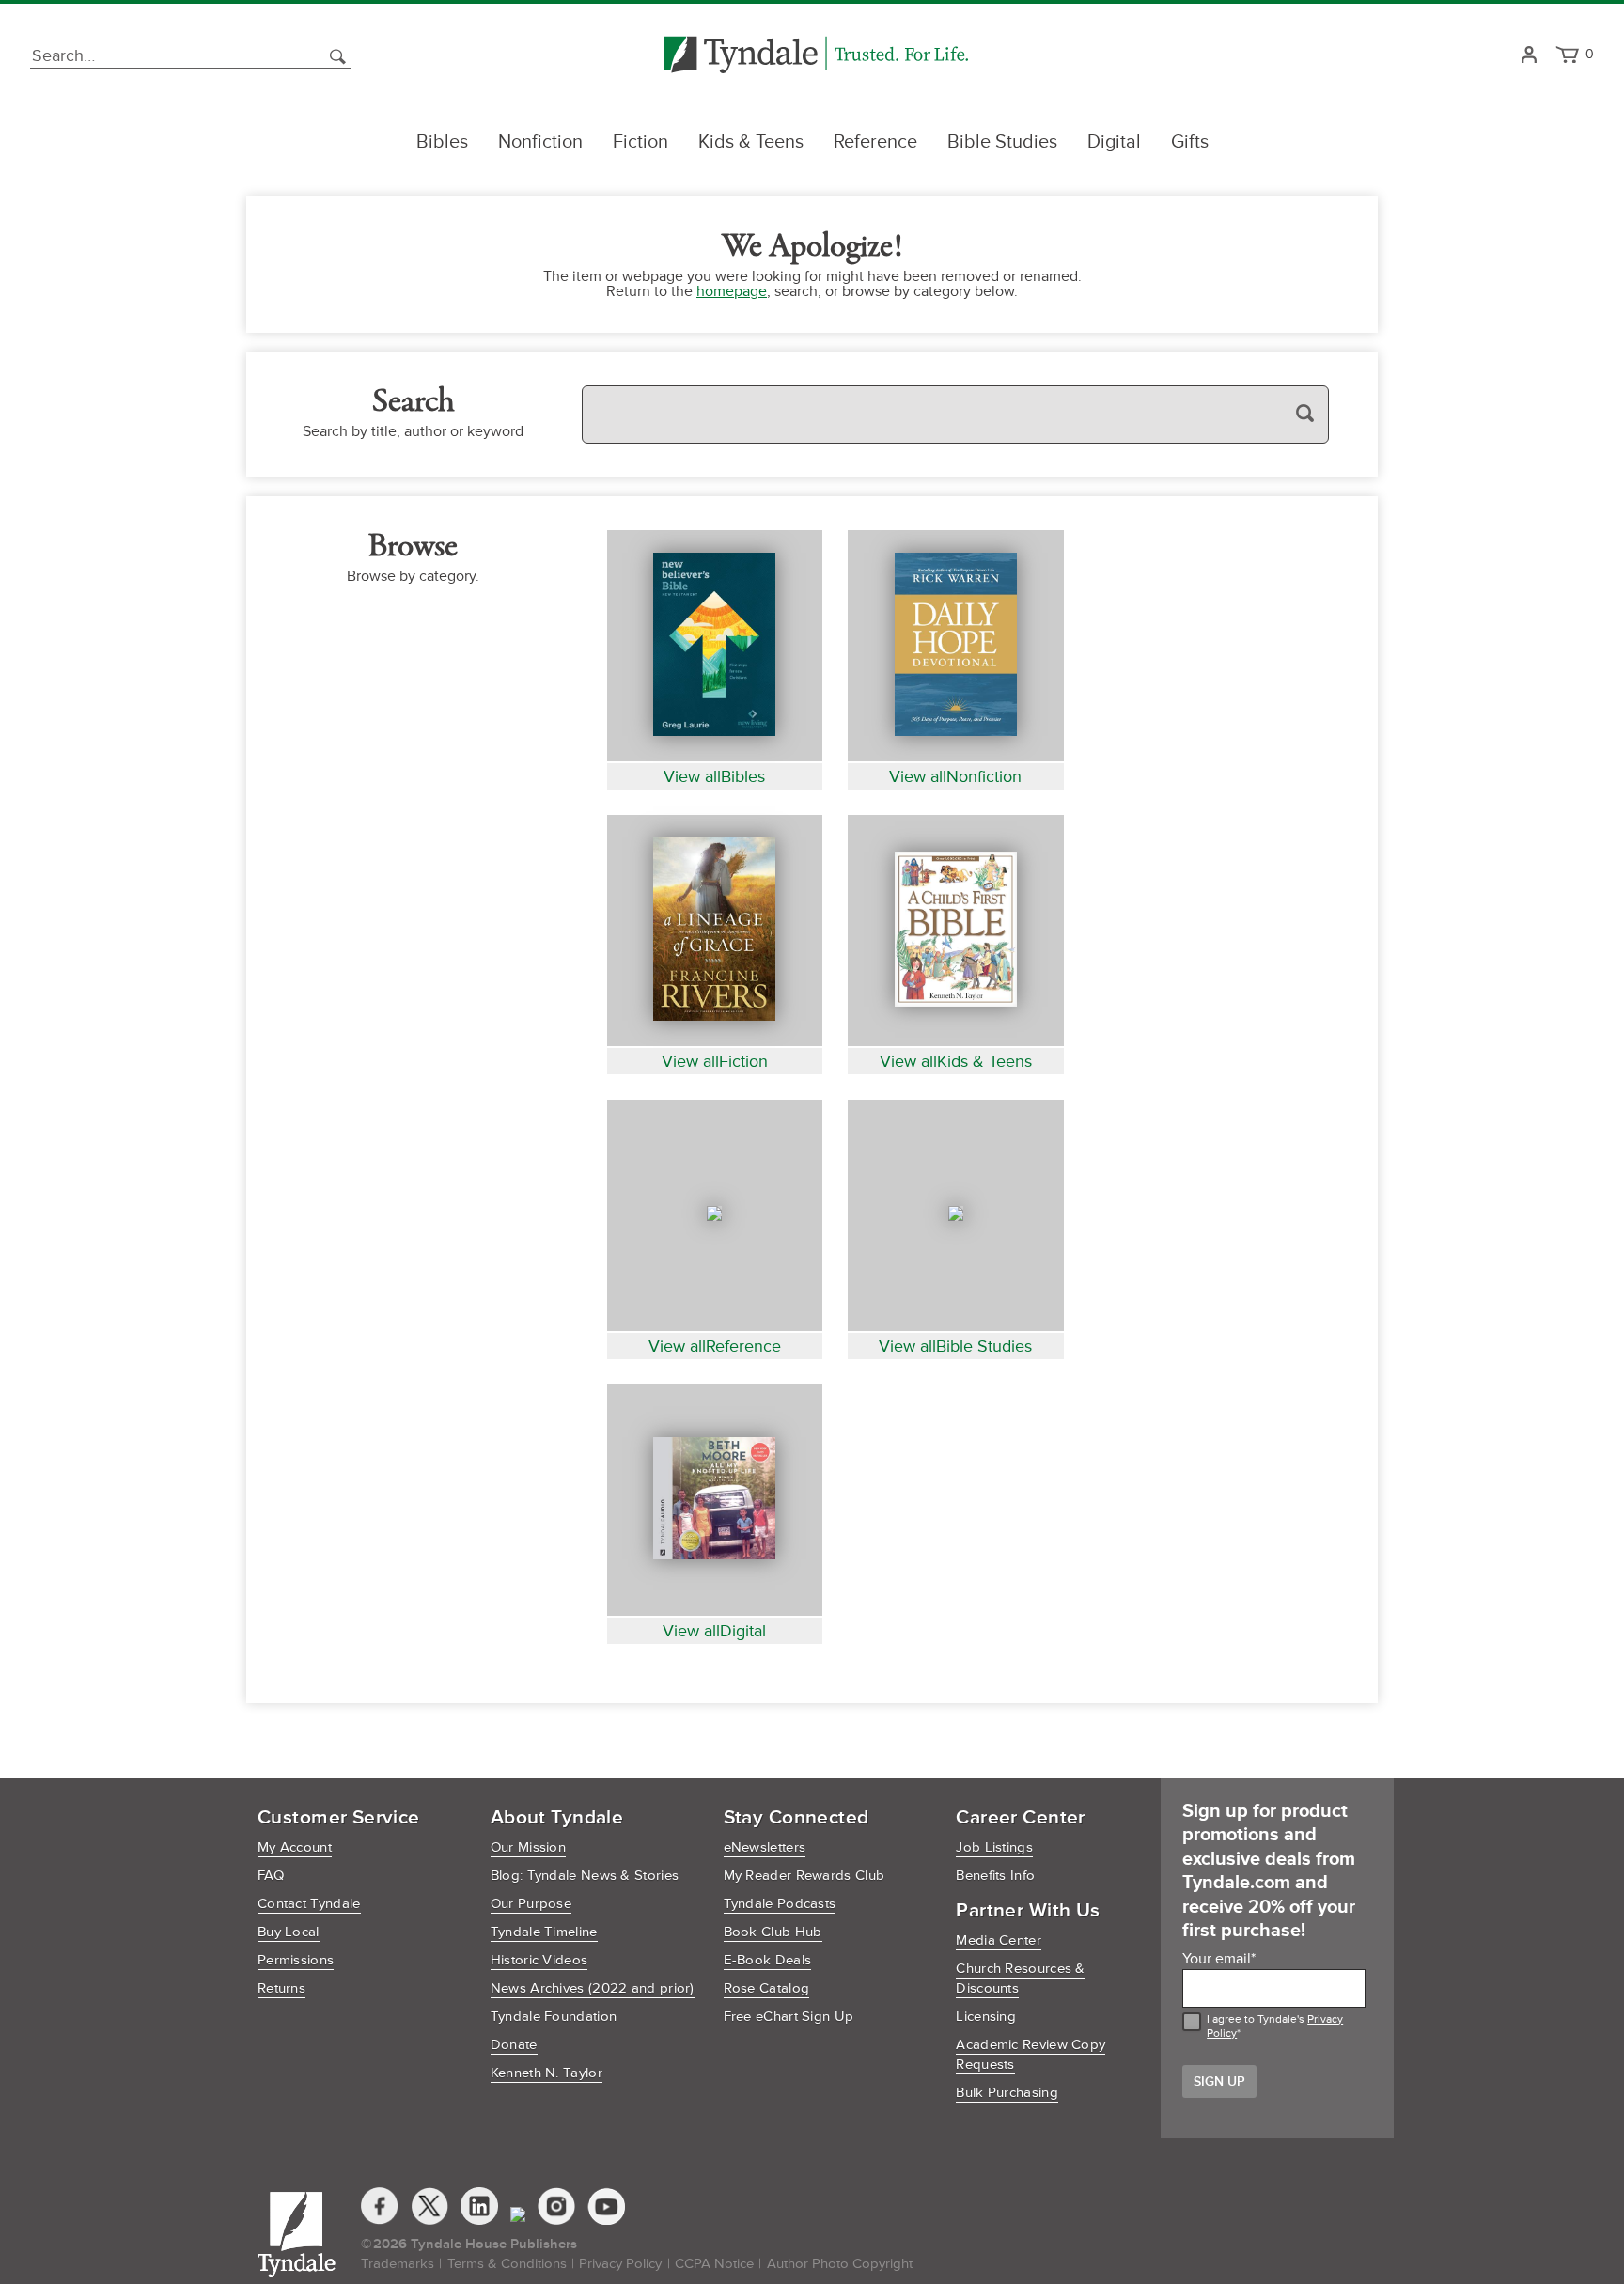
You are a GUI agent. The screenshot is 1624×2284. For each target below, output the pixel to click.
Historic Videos (539, 1960)
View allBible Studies (955, 1346)
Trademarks (398, 2264)
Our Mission (528, 1847)
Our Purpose (531, 1904)
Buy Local (289, 1932)
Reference (875, 142)
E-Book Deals (768, 1960)
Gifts (1190, 142)
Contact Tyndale (309, 1904)
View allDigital (714, 1631)
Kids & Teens (751, 142)
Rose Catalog (767, 1988)
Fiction (640, 142)
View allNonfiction (955, 776)
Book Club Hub (773, 1932)
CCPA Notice (714, 2264)
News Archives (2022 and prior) (593, 1988)
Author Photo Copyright (840, 2264)
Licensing (986, 2017)
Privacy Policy (620, 2264)
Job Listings (994, 1847)
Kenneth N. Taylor (547, 2073)
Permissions (296, 1960)
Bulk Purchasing (1007, 2093)
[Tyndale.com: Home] (816, 56)
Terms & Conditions (507, 2264)
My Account (295, 1847)
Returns (281, 1988)
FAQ (271, 1876)
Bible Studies (1002, 142)
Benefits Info (995, 1876)
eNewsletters (765, 1847)
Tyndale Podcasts (780, 1904)
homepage (732, 291)
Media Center (999, 1940)
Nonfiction (540, 142)
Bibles (442, 142)
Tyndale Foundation (554, 2017)
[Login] (1529, 56)
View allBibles (714, 776)
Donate (514, 2045)
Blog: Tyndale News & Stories (585, 1876)
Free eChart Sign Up (789, 2017)
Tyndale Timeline (544, 1932)
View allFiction (715, 1061)
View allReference (715, 1346)
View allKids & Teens (956, 1061)
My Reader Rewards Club (804, 1876)
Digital (1114, 142)
